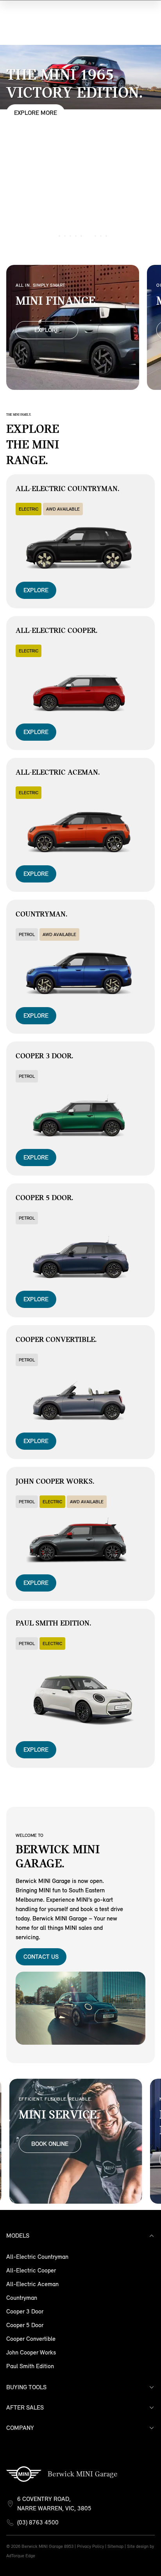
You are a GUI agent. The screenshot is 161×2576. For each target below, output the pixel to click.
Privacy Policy (90, 2546)
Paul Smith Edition (30, 2366)
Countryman (22, 2298)
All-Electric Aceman (32, 2284)
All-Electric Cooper (31, 2270)
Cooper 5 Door (25, 2325)
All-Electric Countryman (37, 2257)
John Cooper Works (31, 2352)
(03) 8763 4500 (38, 2522)
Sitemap (115, 2546)
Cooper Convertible (31, 2339)
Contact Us (41, 1957)
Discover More (37, 122)
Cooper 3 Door (25, 2311)
